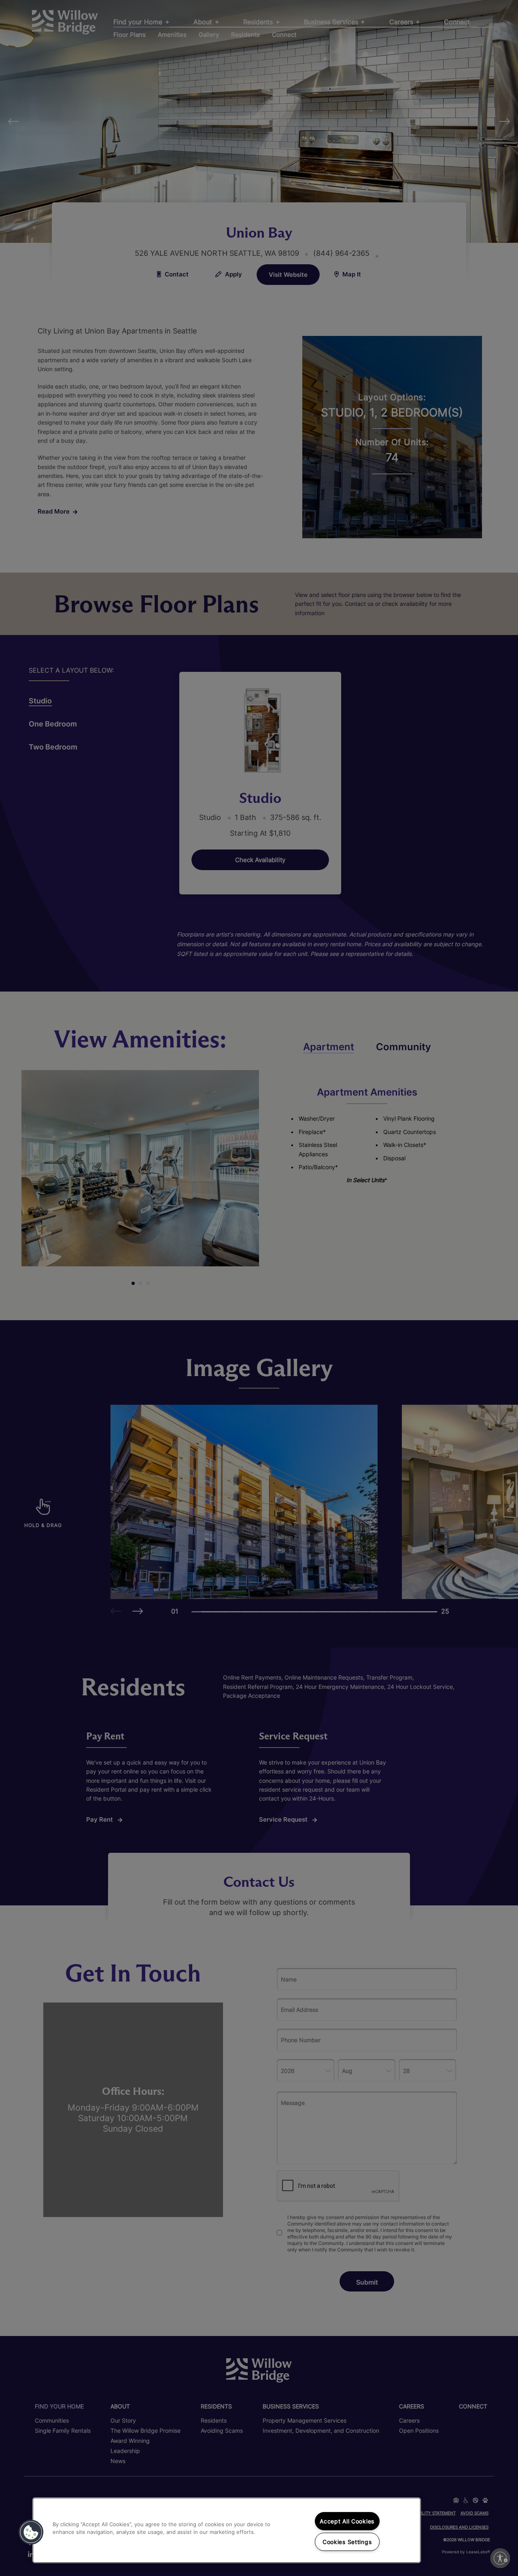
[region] (227, 2530)
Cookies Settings (347, 2542)
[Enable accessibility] (500, 2558)
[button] (31, 2532)
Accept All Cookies (347, 2521)
